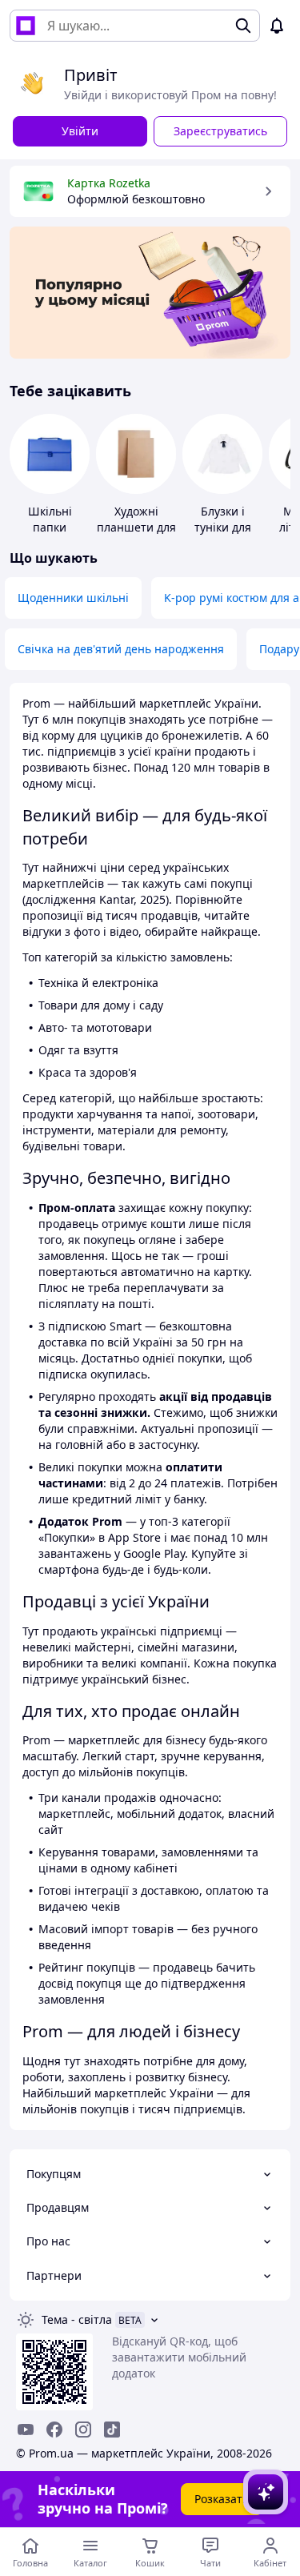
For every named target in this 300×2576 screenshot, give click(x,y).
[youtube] (26, 2430)
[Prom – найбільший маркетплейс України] (26, 26)
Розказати (222, 2499)
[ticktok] (112, 2430)
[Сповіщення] (277, 26)
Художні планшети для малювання (136, 527)
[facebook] (54, 2430)
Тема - (77, 2319)
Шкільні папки (50, 519)
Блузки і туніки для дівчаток (223, 527)
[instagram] (83, 2430)
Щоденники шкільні (73, 598)
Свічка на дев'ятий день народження (121, 649)
